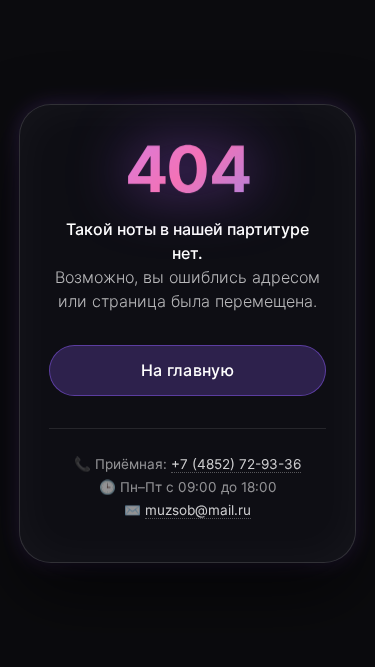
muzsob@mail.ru (198, 510)
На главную (187, 370)
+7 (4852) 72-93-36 (236, 464)
